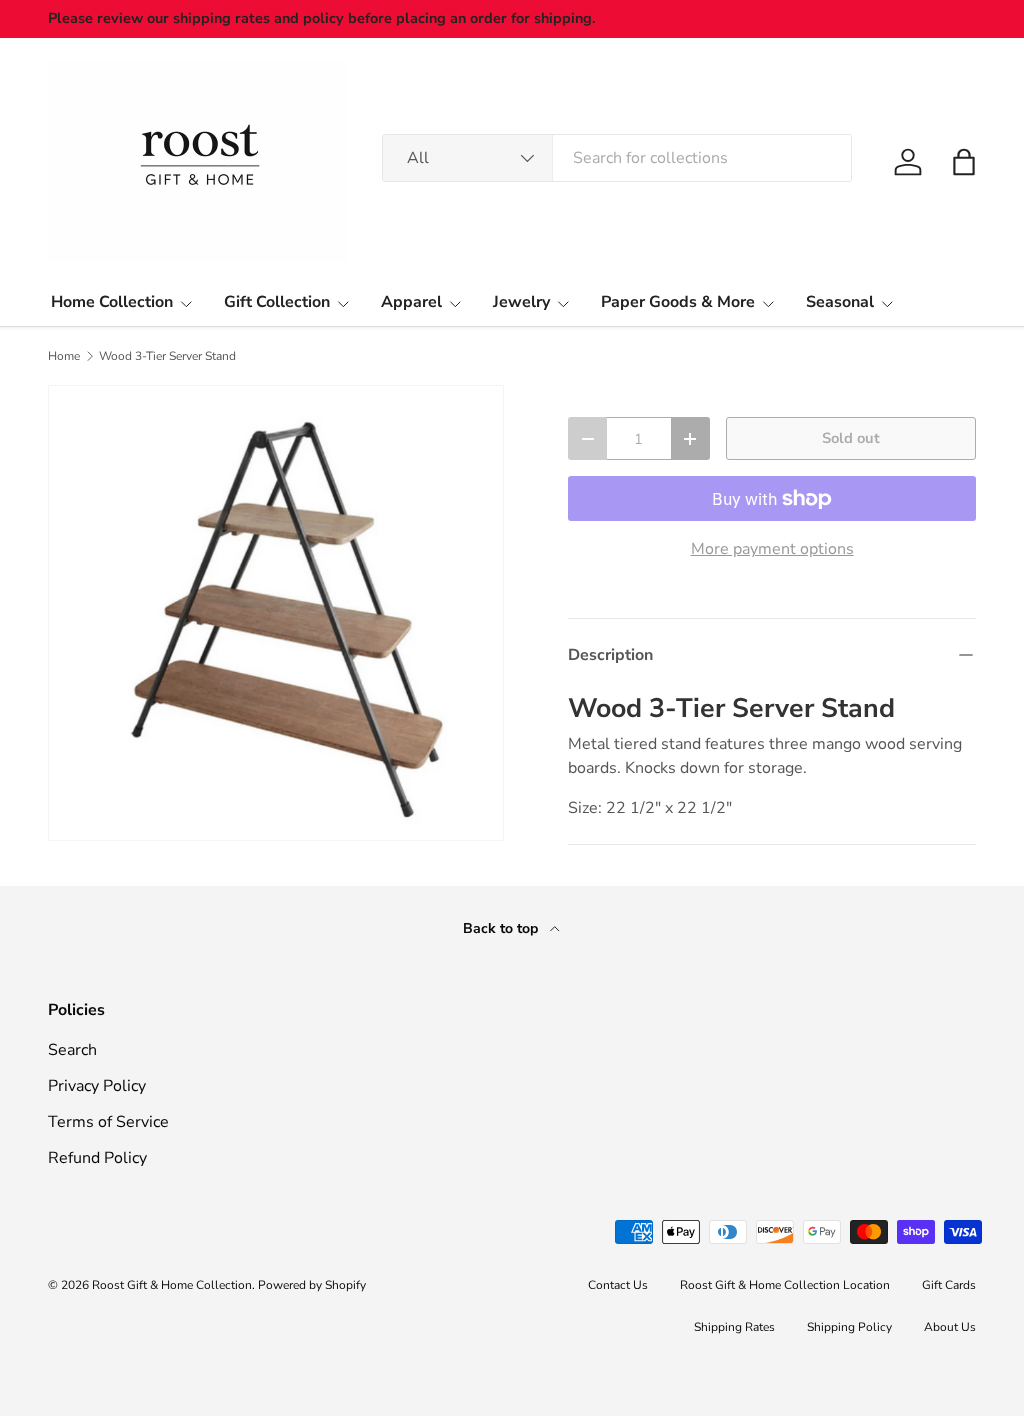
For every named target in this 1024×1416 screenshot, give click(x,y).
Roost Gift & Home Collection (172, 1285)
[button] (964, 162)
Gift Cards (949, 1285)
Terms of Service (108, 1122)
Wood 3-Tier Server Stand (167, 356)
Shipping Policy (849, 1327)
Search (72, 1050)
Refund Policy (97, 1158)
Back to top (502, 928)
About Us (950, 1327)
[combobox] (617, 158)
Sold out (851, 438)
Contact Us (618, 1285)
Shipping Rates (734, 1327)
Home (64, 356)
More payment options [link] (772, 549)
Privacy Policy (97, 1086)
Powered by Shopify (312, 1285)
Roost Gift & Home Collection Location (785, 1285)
